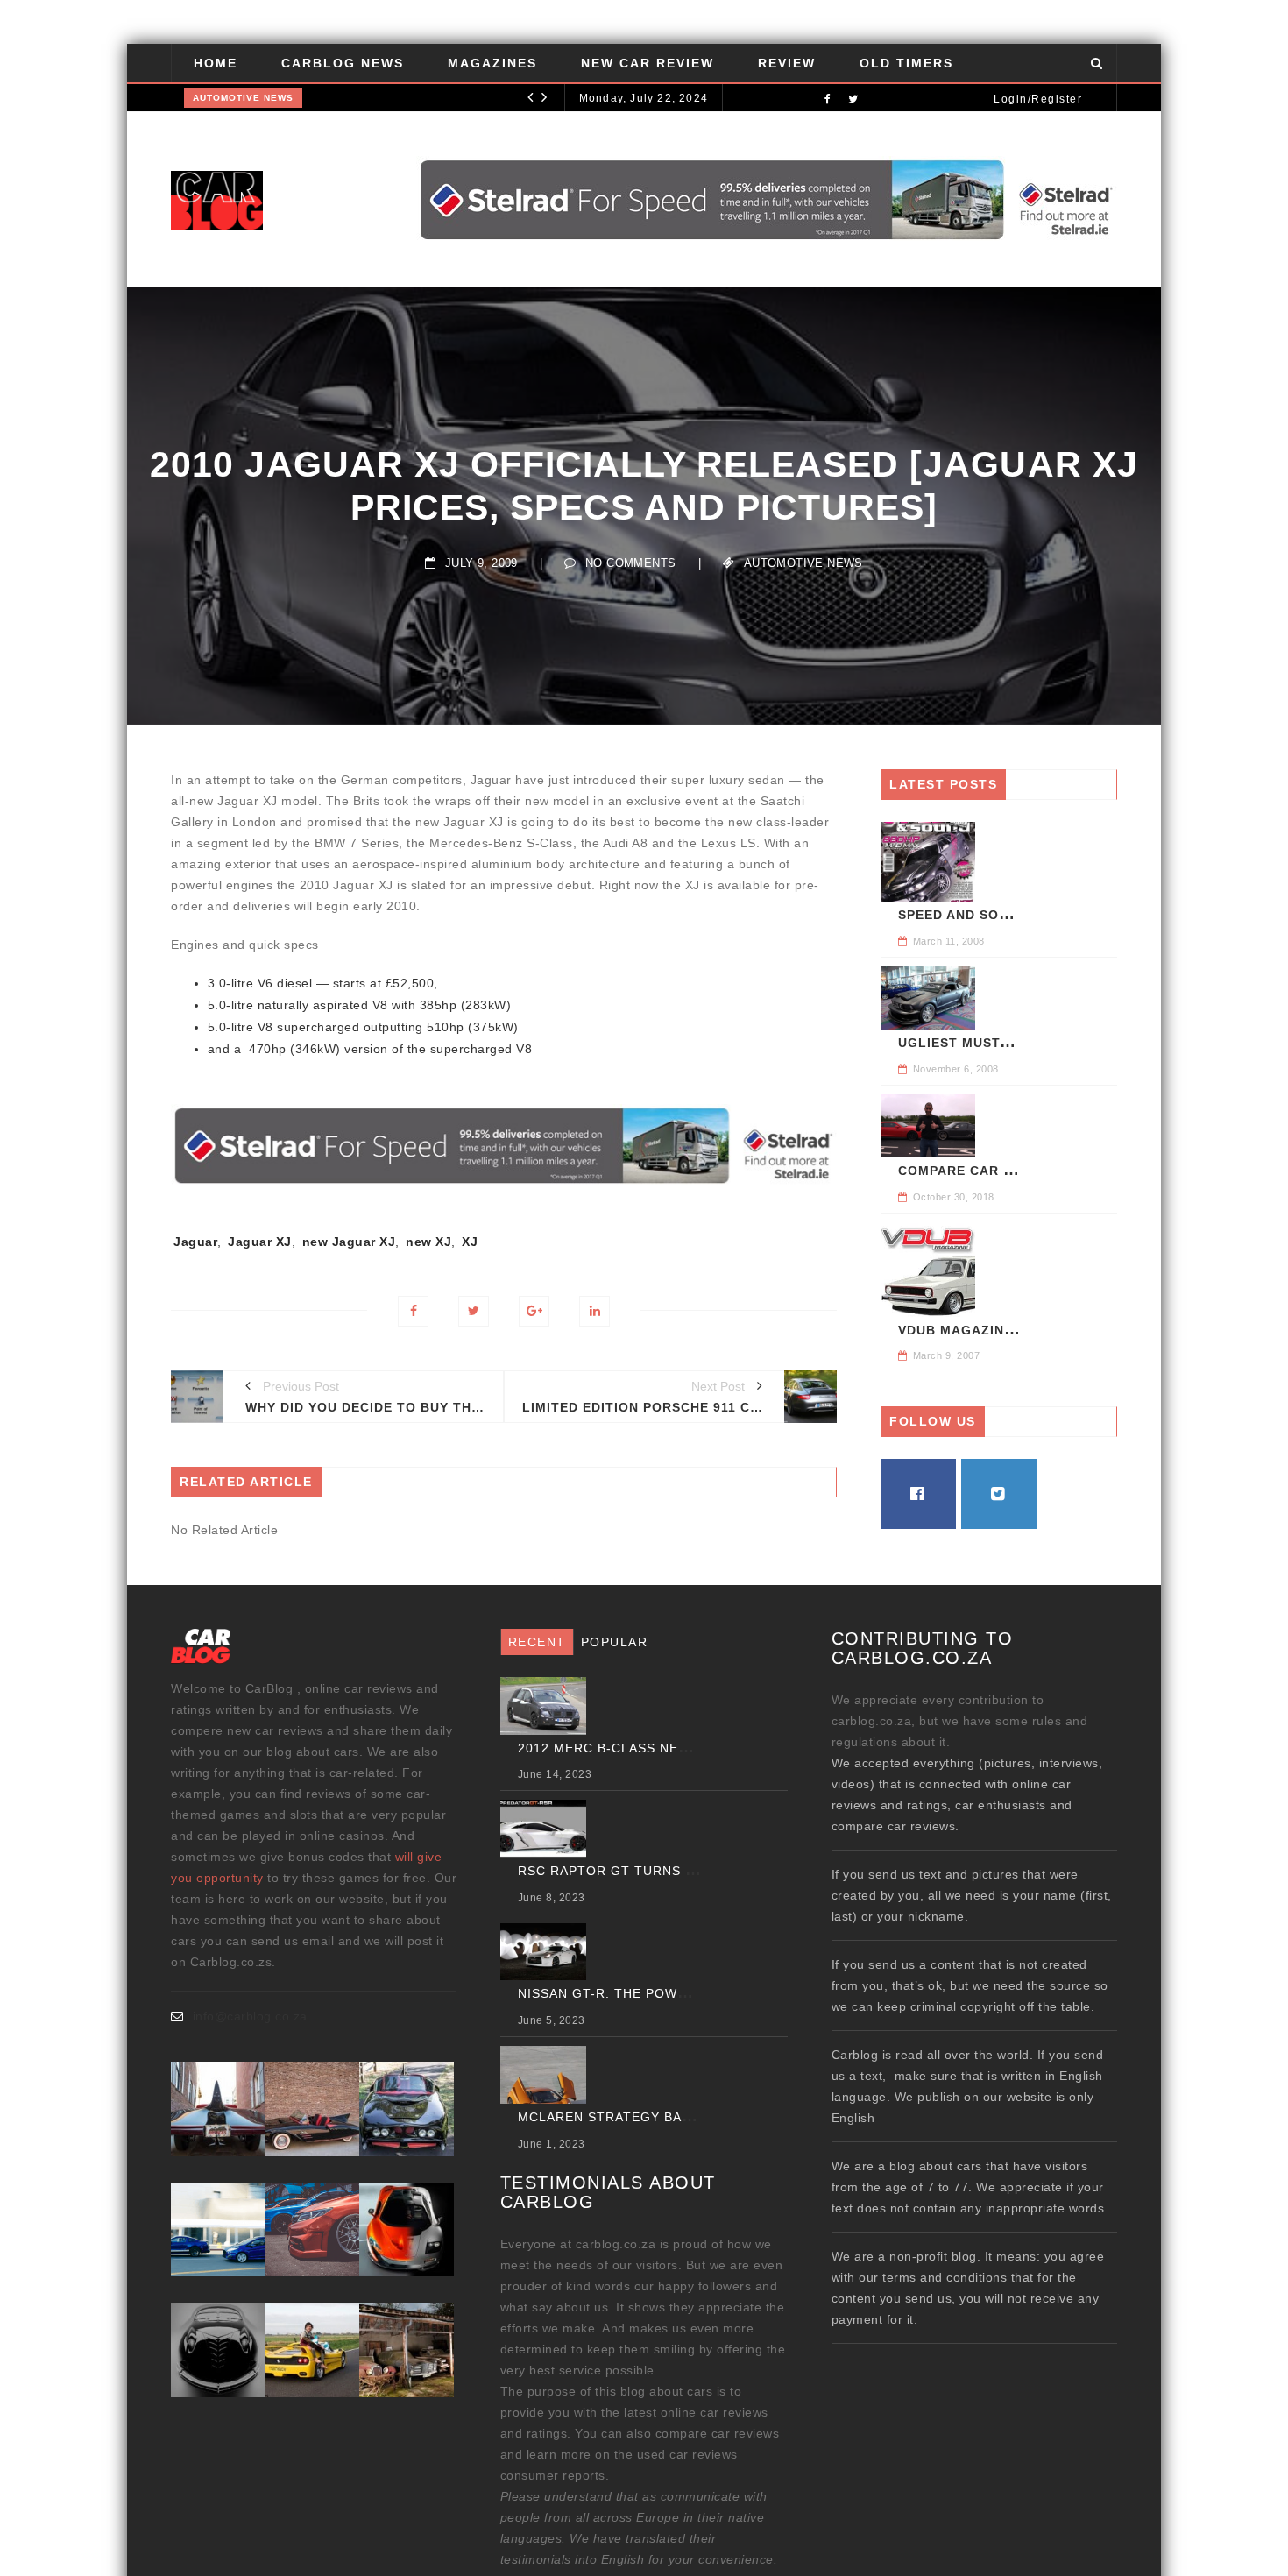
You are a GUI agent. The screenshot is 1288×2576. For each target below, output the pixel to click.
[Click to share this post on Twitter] (474, 1311)
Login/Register (1038, 99)
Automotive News (243, 98)
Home (216, 63)
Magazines (492, 63)
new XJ (428, 1242)
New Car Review (648, 63)
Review (787, 63)
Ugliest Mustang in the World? (1021, 1043)
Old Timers (906, 63)
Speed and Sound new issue (1003, 915)
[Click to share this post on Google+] (534, 1311)
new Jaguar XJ (349, 1242)
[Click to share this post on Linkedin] (594, 1311)
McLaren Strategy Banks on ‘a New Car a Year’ (695, 2117)
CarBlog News (343, 63)
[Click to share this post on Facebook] (413, 1311)
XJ (470, 1242)
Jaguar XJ (260, 1242)
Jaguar (195, 1242)
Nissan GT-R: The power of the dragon (666, 1993)
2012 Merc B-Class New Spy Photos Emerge (681, 1748)
